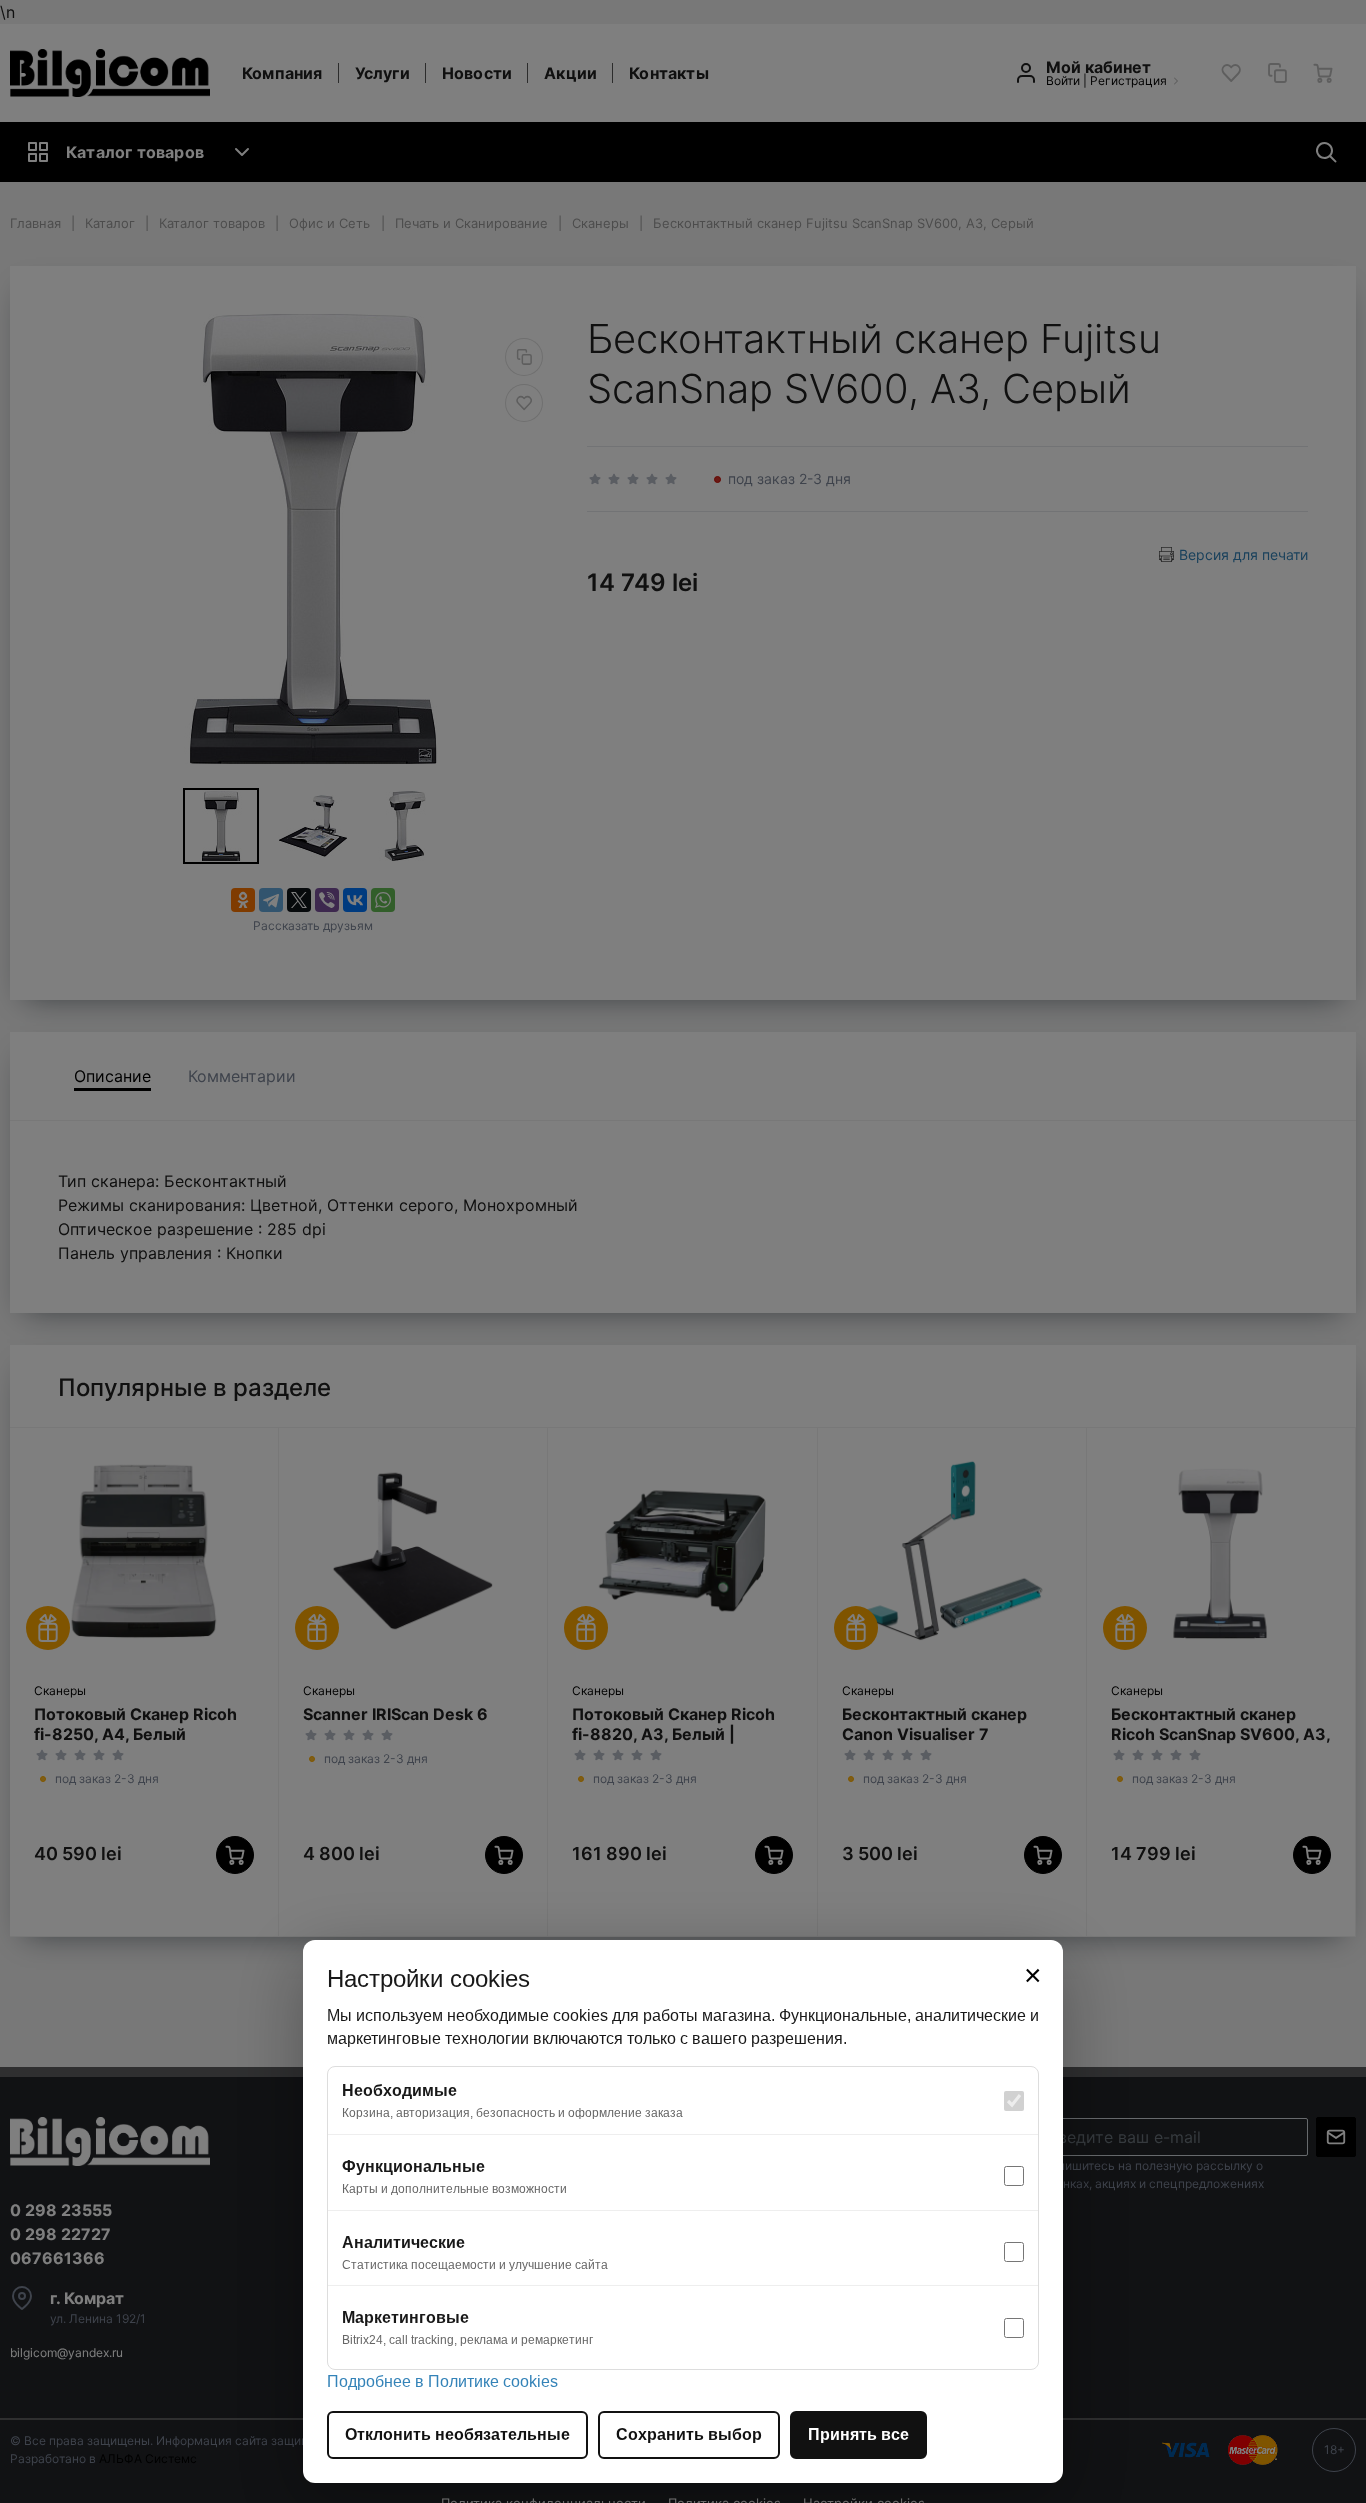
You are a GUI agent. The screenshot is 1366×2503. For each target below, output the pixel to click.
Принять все (858, 2434)
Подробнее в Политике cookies (442, 2381)
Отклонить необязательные (457, 2434)
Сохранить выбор (689, 2434)
